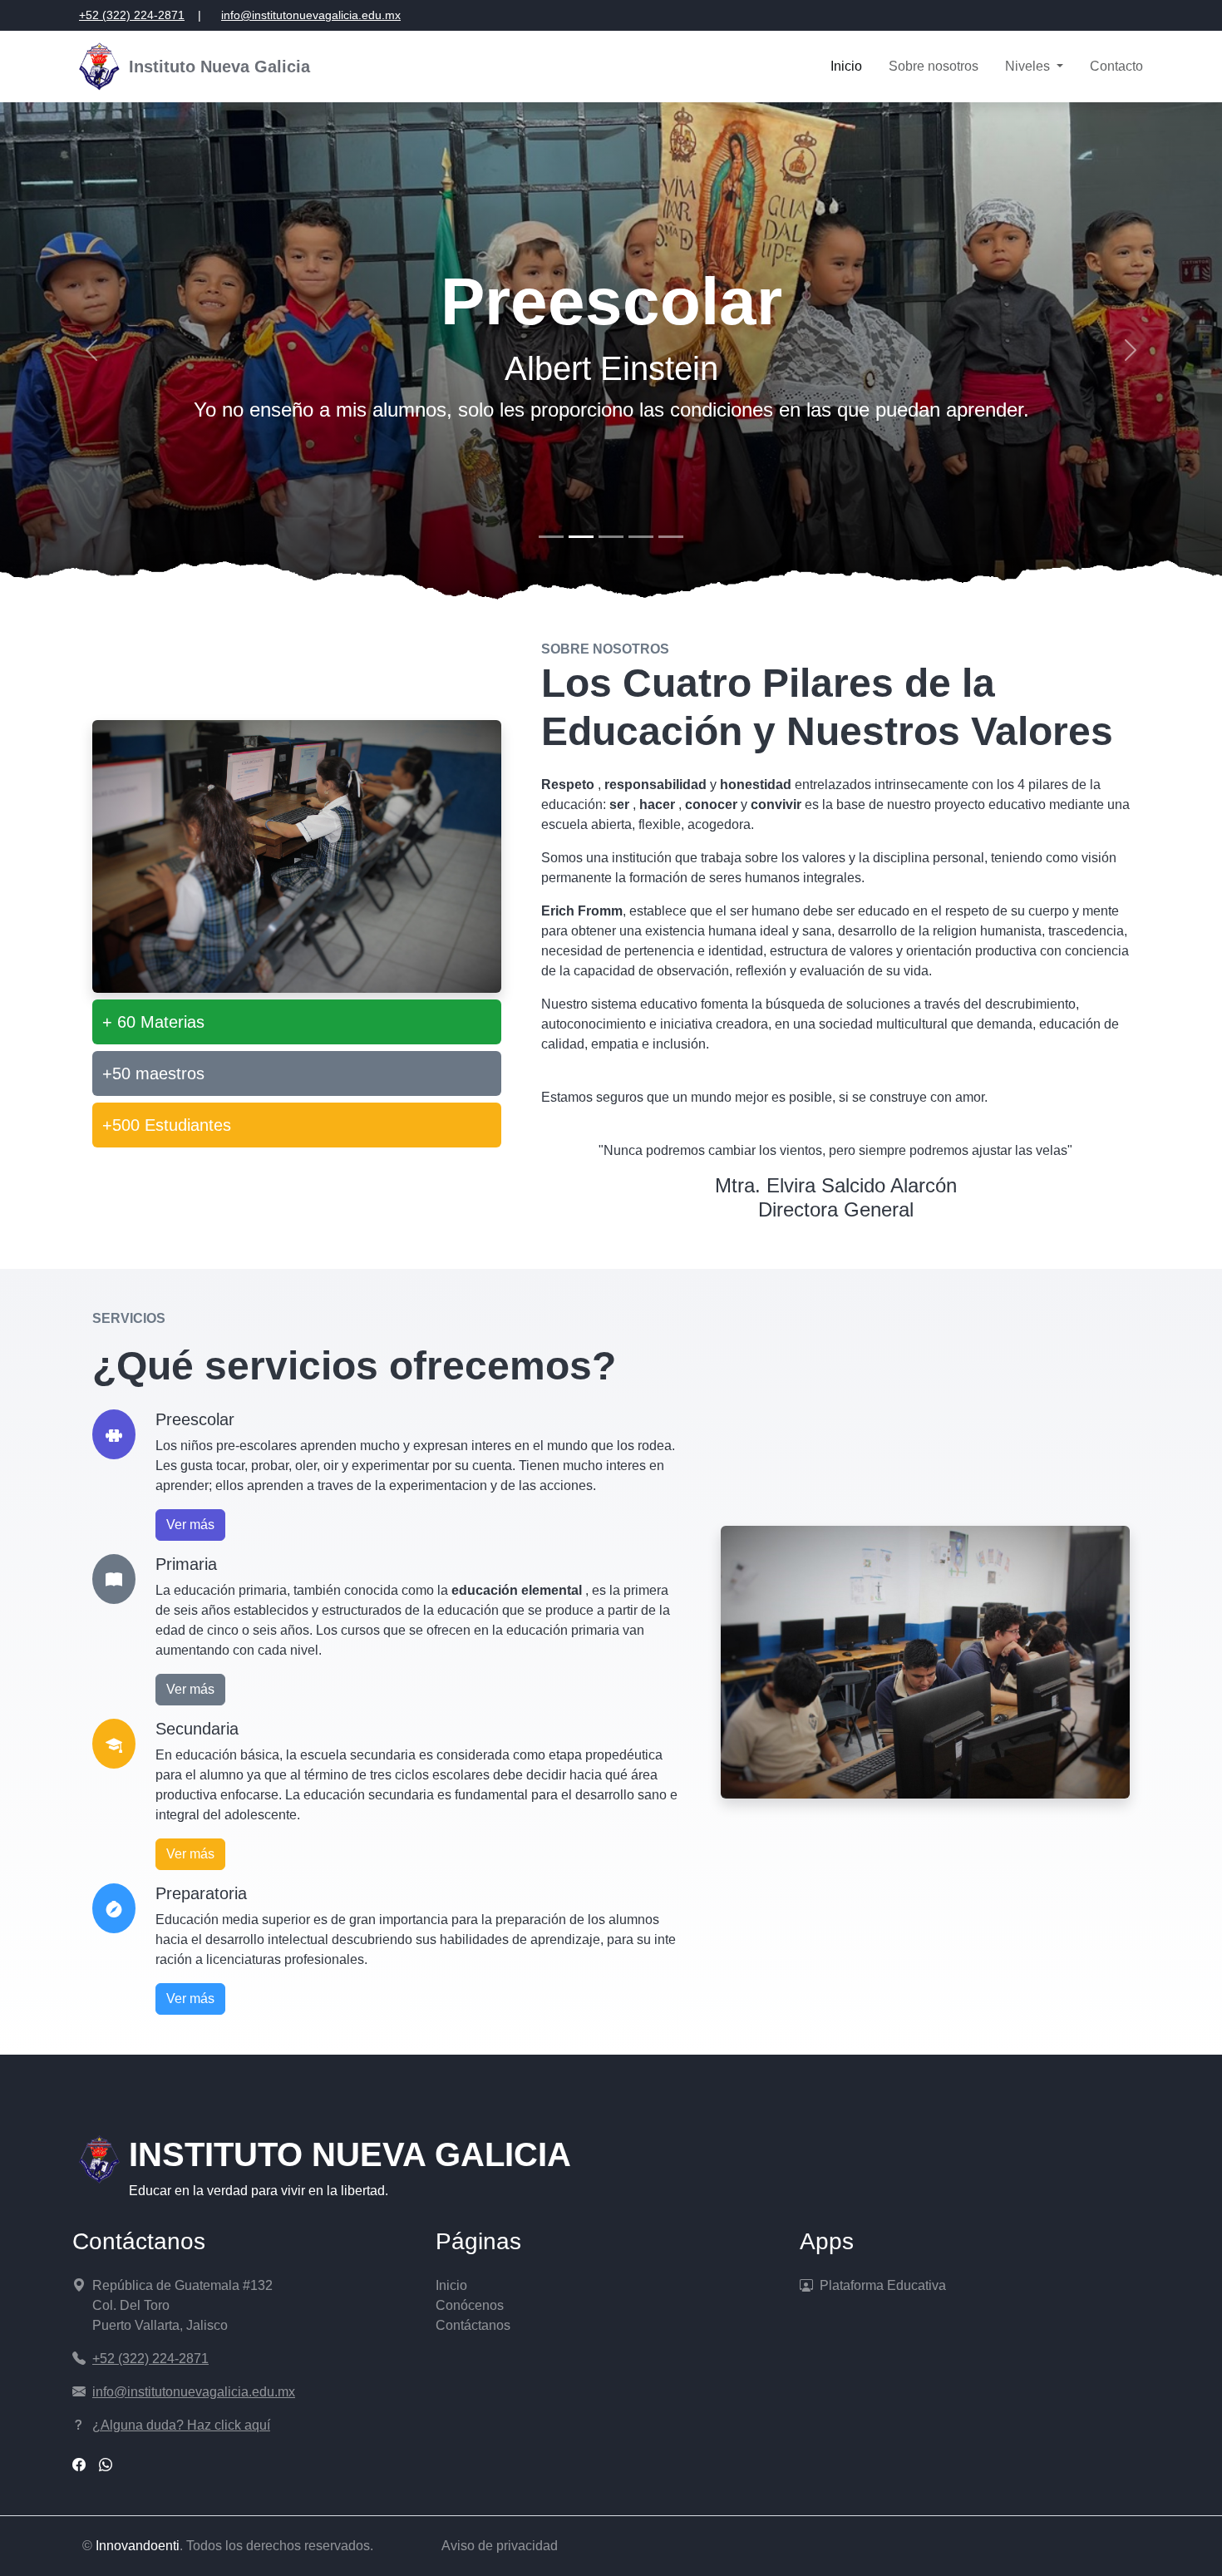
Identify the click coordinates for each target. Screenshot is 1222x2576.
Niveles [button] (1029, 66)
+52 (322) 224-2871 (132, 15)
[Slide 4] (641, 537)
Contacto (1116, 66)
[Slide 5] (671, 537)
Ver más (190, 1525)
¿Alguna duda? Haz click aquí (181, 2425)
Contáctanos (473, 2325)
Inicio (846, 66)
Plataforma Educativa (883, 2285)
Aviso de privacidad (500, 2546)
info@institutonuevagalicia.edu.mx (311, 15)
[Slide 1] (551, 537)
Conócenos (470, 2305)
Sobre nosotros (934, 66)
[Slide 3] (611, 537)
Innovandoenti (138, 2546)
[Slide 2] (581, 537)
